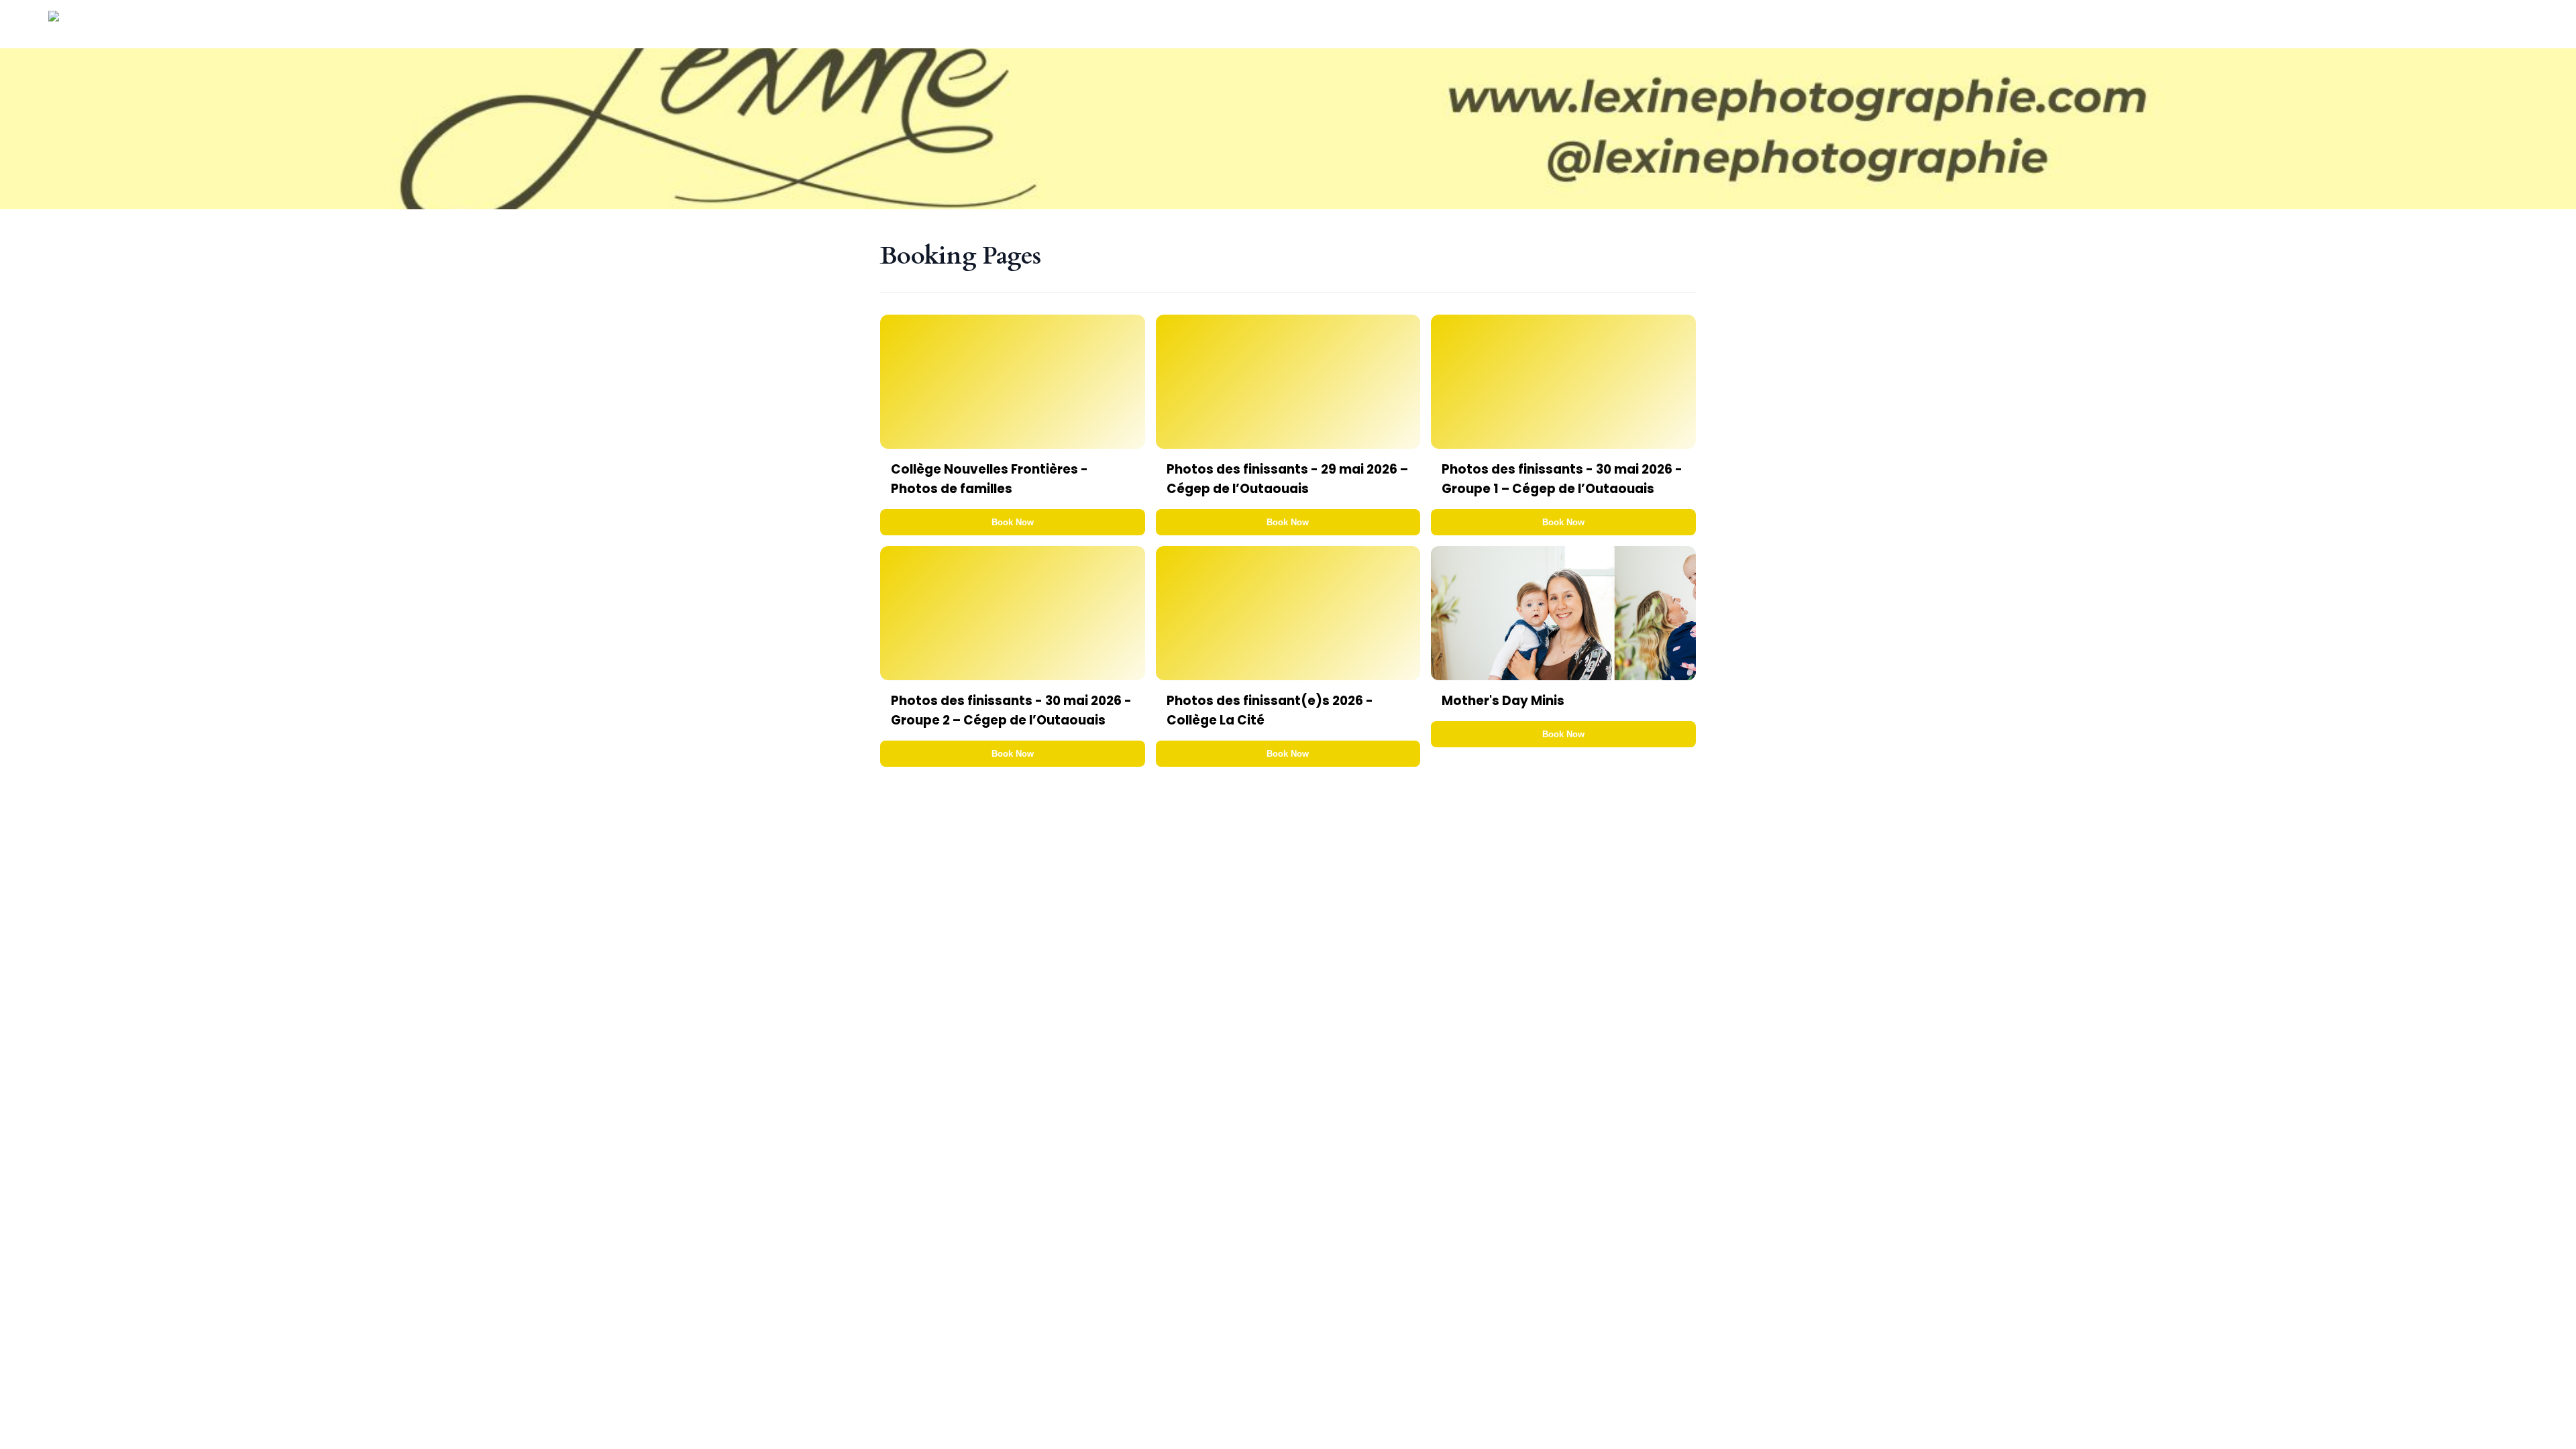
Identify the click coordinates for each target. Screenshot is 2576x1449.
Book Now (1013, 522)
